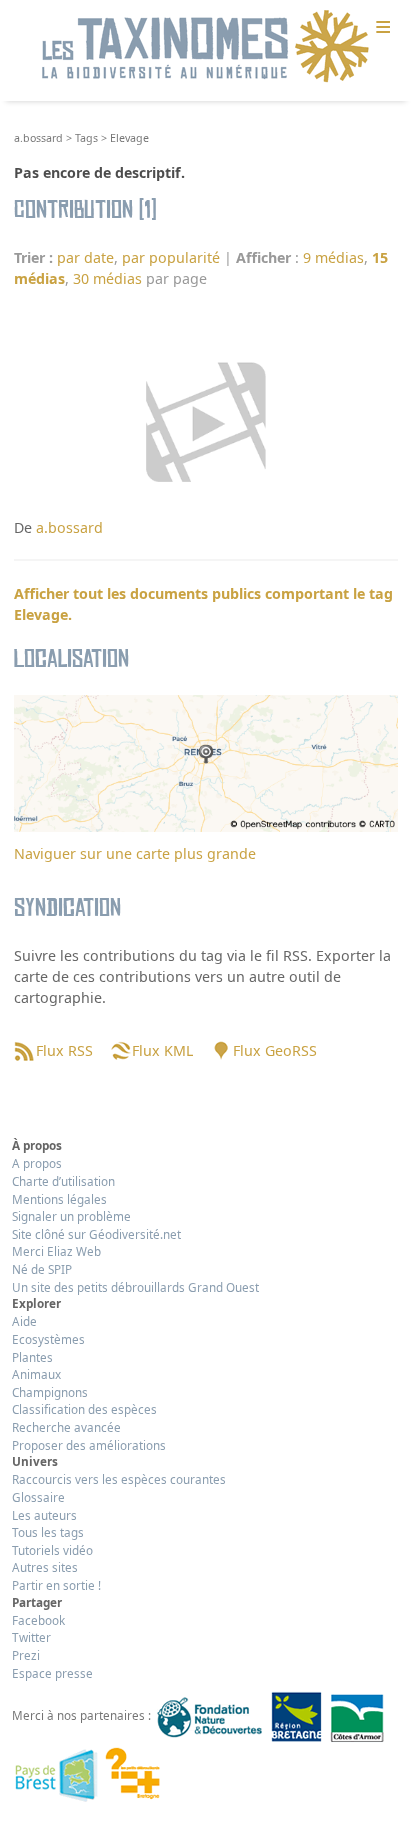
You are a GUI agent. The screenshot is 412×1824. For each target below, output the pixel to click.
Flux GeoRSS (274, 1050)
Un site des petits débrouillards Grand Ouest (135, 1287)
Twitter (31, 1637)
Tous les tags (48, 1532)
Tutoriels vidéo (52, 1550)
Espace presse (52, 1673)
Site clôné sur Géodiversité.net (96, 1234)
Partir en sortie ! (56, 1585)
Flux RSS (64, 1050)
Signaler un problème (71, 1216)
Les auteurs (44, 1515)
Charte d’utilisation (63, 1181)
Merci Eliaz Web (56, 1251)
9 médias (333, 257)
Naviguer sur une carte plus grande (135, 853)
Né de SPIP (42, 1269)
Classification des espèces (84, 1409)
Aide (24, 1321)
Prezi (26, 1655)
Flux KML (162, 1050)
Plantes (32, 1357)
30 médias (107, 278)
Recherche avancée (66, 1427)
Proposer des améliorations (89, 1445)
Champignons (50, 1392)
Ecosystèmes (48, 1339)
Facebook (38, 1620)
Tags (86, 138)
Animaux (36, 1374)
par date (85, 257)
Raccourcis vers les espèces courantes (119, 1479)
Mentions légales (59, 1199)
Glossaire (38, 1497)
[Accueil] (206, 47)
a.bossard (38, 138)
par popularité (171, 257)
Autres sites (45, 1567)
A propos (37, 1163)
